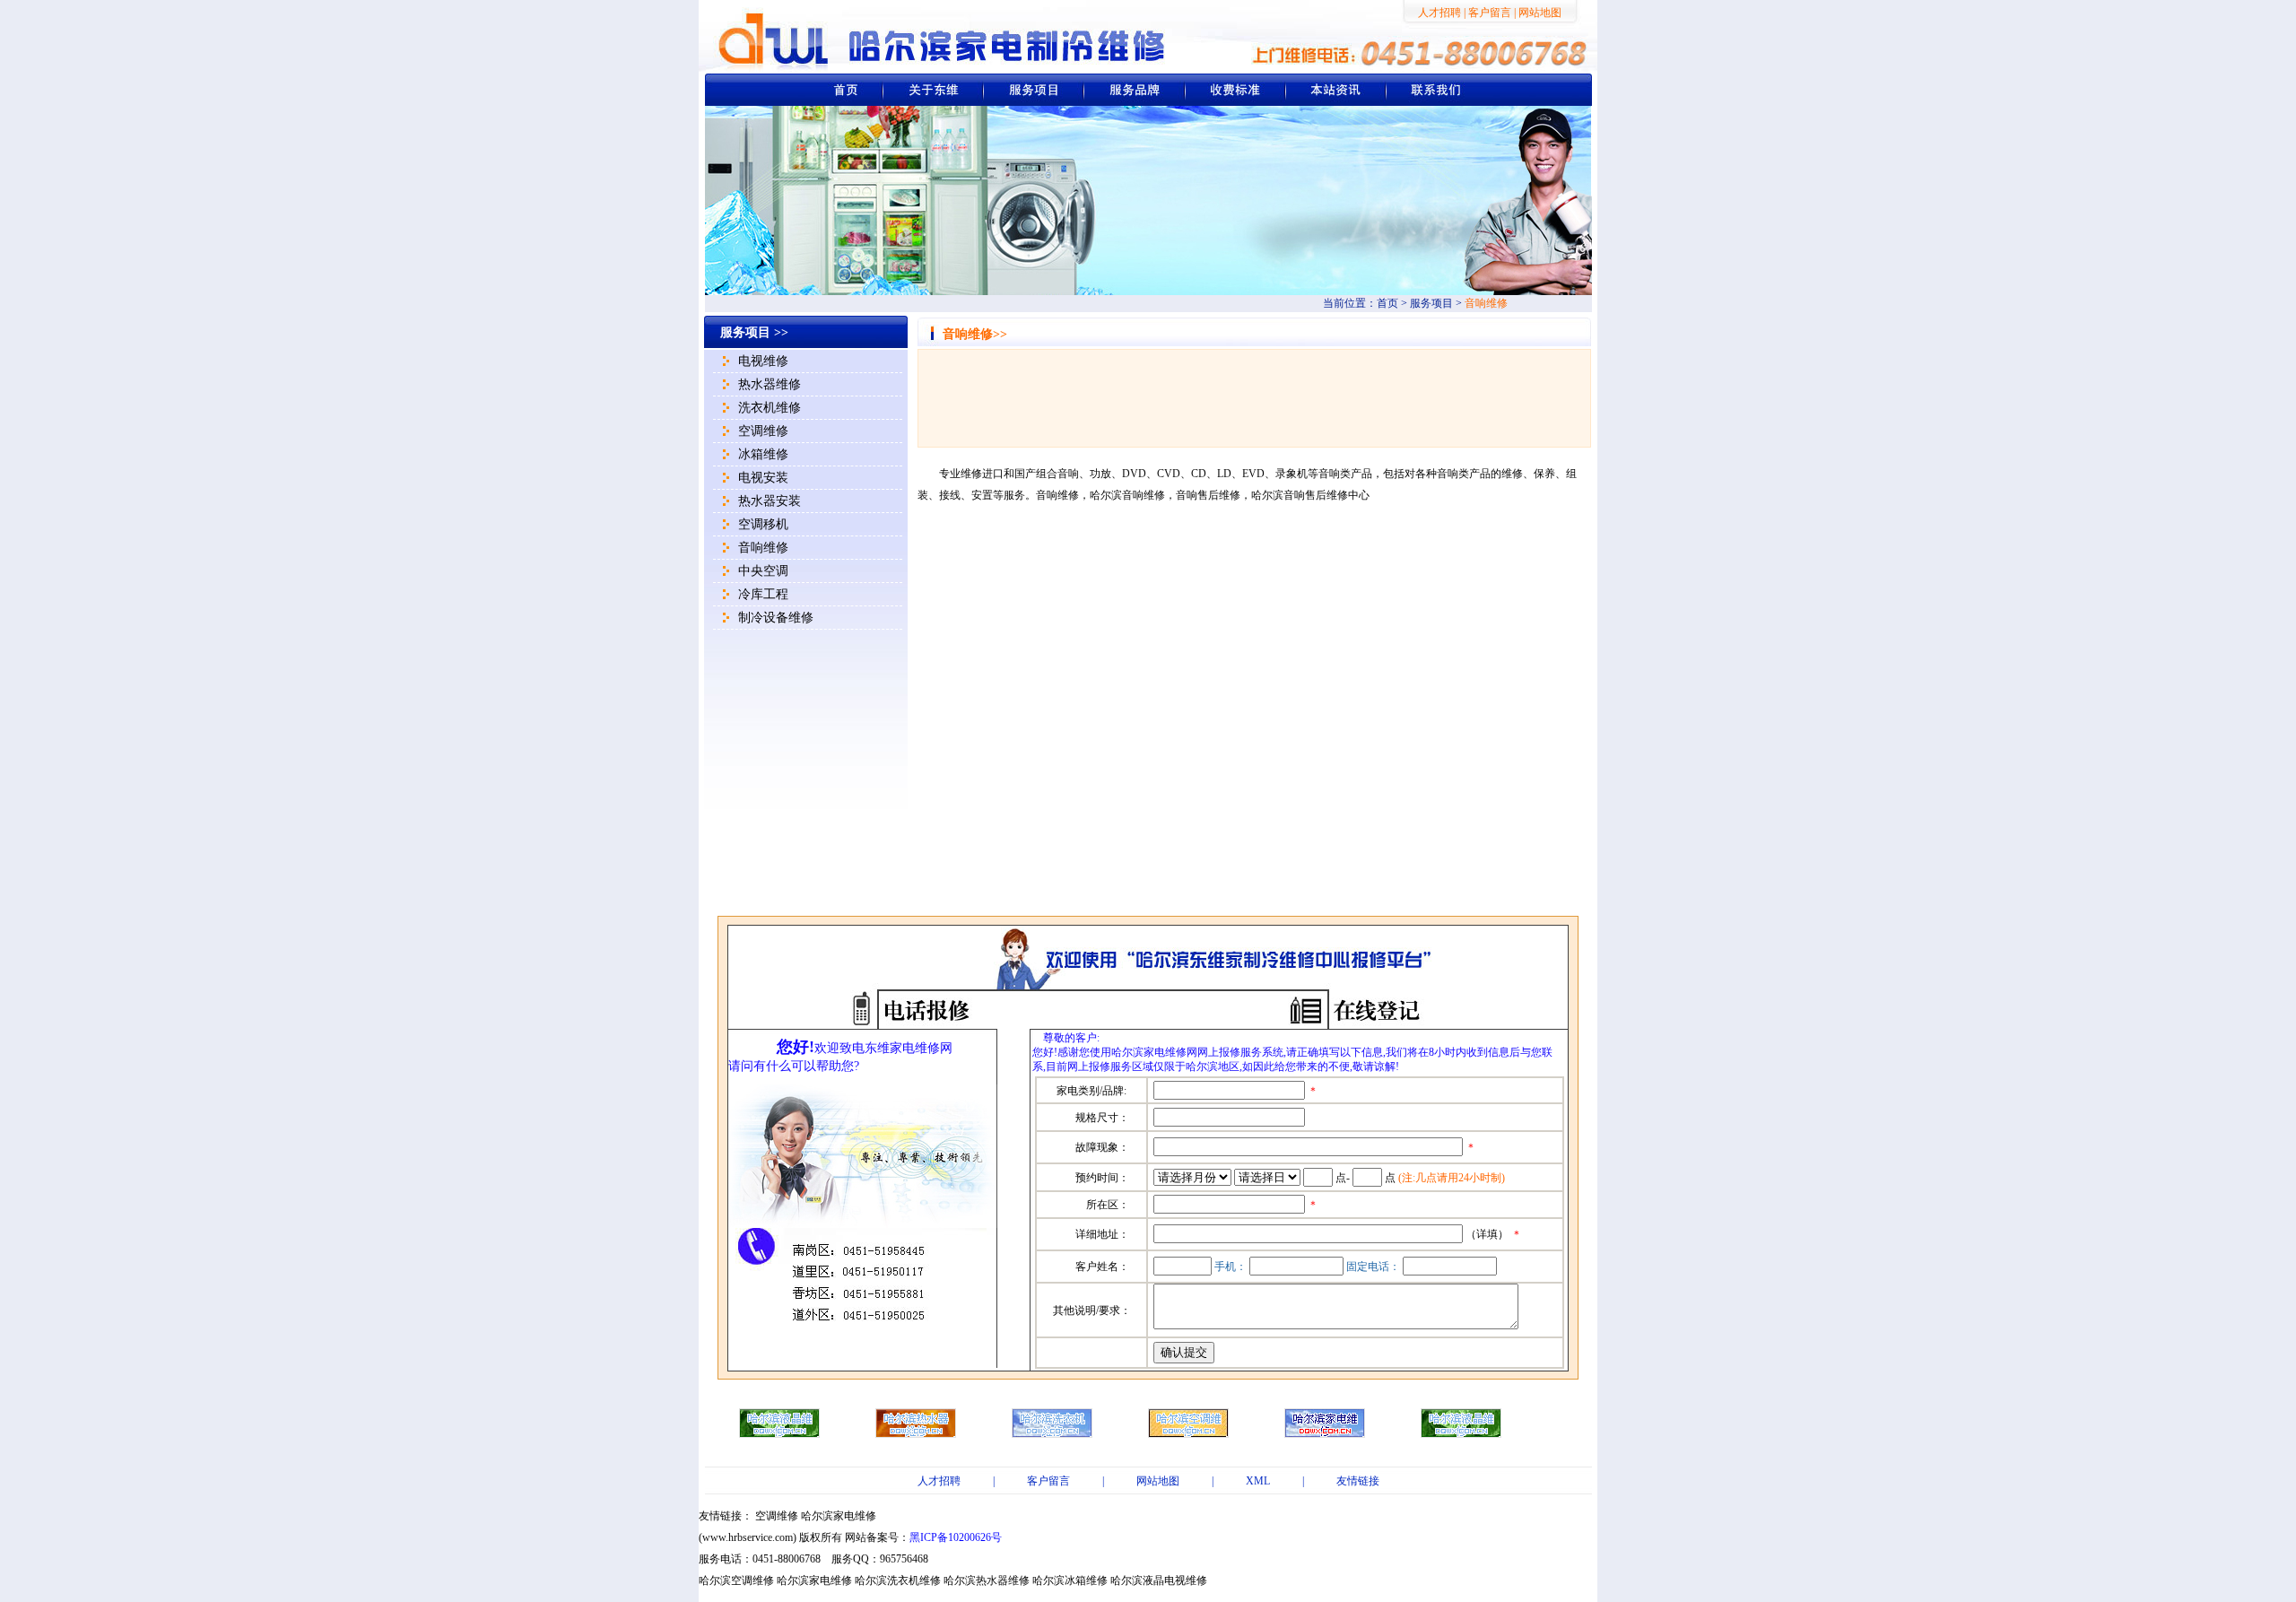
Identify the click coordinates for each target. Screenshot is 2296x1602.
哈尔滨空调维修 (736, 1580)
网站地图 (1540, 13)
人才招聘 (1439, 13)
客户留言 (1490, 13)
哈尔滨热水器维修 (987, 1580)
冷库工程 (763, 594)
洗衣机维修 (770, 408)
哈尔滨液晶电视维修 (1159, 1580)
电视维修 (763, 361)
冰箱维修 (763, 454)
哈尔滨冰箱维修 (1070, 1580)
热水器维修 (770, 384)
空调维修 (763, 431)
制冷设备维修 (776, 618)
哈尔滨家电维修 (839, 1516)
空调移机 (763, 524)
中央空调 (763, 571)
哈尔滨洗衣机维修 (898, 1580)
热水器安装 (770, 501)
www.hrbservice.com (748, 1537)
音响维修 (763, 548)
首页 (1387, 303)
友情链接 (1358, 1481)
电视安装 (763, 478)
